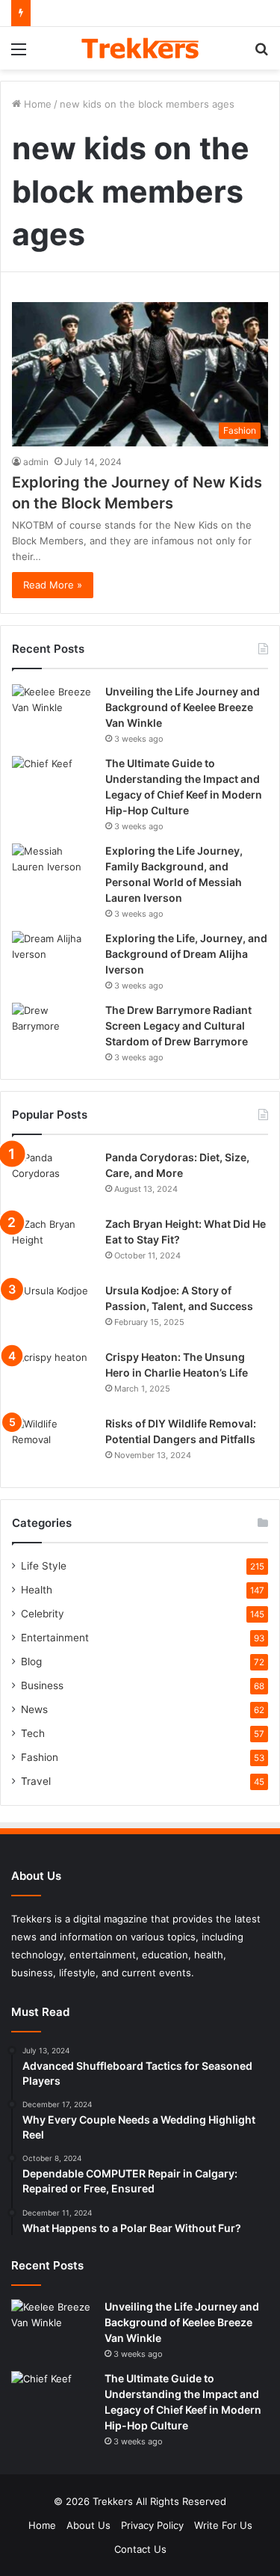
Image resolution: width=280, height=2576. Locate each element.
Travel (36, 1781)
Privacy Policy (152, 2525)
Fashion (40, 1757)
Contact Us (140, 2549)
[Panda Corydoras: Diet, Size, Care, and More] (53, 1178)
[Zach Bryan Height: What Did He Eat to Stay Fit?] (53, 1245)
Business (42, 1685)
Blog (31, 1662)
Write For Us (223, 2525)
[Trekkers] (140, 48)
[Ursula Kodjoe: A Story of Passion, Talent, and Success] (53, 1311)
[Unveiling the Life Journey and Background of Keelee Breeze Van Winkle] (53, 712)
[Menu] (19, 54)
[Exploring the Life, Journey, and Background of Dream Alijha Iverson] (53, 959)
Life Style (44, 1566)
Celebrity (43, 1614)
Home (36, 104)
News (34, 1709)
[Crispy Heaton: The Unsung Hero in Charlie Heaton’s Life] (53, 1378)
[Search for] (261, 54)
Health (37, 1590)
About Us (88, 2525)
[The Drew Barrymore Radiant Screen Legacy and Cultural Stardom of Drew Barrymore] (53, 1031)
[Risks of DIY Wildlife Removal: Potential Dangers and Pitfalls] (53, 1444)
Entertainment (55, 1638)
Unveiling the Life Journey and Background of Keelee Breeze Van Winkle (183, 707)
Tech (33, 1733)
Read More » (53, 585)
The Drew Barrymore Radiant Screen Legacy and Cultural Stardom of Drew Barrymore (178, 1026)
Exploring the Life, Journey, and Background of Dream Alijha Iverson (186, 954)
